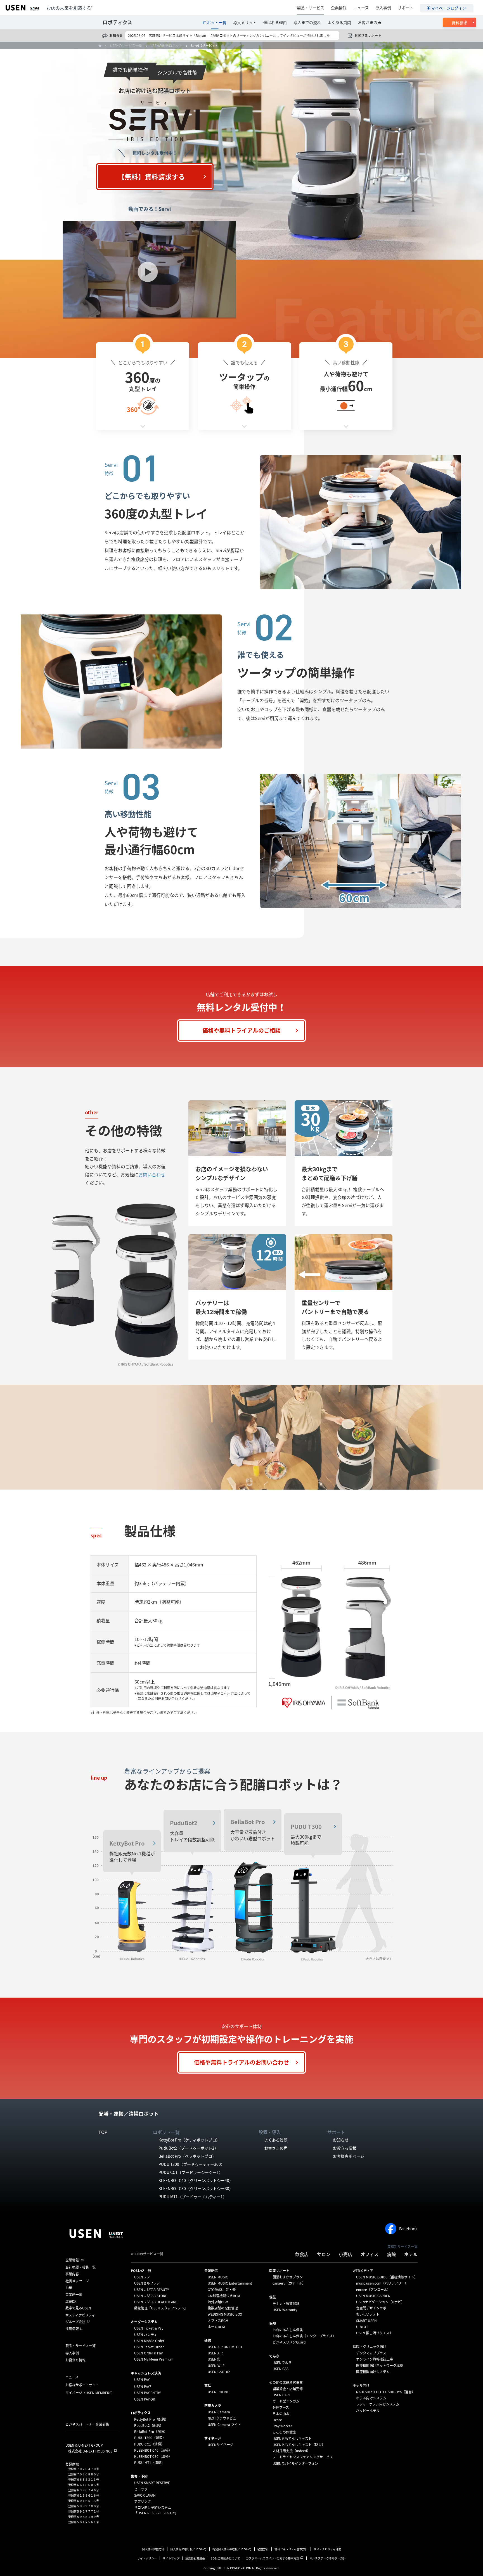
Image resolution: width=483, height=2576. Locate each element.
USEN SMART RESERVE (152, 2483)
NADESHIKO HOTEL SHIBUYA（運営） (386, 2392)
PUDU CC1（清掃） (149, 2444)
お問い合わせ (152, 1174)
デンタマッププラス (371, 2353)
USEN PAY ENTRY (147, 2393)
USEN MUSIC (218, 2277)
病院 (391, 2254)
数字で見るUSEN (78, 2308)
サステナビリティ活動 (327, 2549)
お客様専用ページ (349, 2156)
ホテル (411, 2254)
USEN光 (214, 2359)
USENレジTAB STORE (151, 2296)
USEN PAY (142, 2380)
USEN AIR (215, 2353)
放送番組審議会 (195, 2558)
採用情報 (72, 2329)
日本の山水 (281, 2414)
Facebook (408, 2229)
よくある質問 (339, 22)
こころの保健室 (284, 2432)
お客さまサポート (368, 35)
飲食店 (302, 2254)
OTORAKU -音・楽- (222, 2290)
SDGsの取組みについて (225, 2558)
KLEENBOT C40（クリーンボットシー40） (196, 2180)
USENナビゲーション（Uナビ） (380, 2302)
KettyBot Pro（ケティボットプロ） (189, 2140)
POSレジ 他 (141, 2271)
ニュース (361, 8)
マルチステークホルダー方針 (328, 2558)
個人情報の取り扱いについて (188, 2549)
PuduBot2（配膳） (149, 2425)
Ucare (277, 2420)
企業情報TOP (75, 2260)
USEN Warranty (285, 2310)
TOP (103, 2132)
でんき (274, 2356)
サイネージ (213, 2438)
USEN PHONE (218, 2392)
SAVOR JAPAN (145, 2495)
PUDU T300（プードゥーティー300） (192, 2164)
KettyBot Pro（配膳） (151, 2419)
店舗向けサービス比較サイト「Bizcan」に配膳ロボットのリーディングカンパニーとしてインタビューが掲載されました (239, 35)
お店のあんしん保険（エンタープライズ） (304, 2336)
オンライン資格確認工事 (375, 2359)
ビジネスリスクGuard (289, 2342)
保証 (273, 2297)
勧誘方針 (263, 2549)
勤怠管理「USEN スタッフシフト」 (161, 2308)
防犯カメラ (213, 2406)
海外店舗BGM (218, 2302)
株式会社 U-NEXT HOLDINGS (90, 2451)
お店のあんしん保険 (288, 2330)
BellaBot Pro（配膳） (151, 2432)
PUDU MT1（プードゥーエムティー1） (193, 2197)
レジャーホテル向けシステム (378, 2404)
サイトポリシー (147, 2558)
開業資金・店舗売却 (288, 2389)
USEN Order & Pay (148, 2353)
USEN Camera (219, 2412)
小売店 (345, 2254)
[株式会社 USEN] (102, 46)
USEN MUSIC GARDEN (373, 2296)
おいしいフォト (368, 2314)
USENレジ (142, 2277)
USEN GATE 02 (219, 2372)
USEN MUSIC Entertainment (230, 2283)
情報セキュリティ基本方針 (291, 2549)
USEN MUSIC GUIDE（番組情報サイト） (387, 2277)
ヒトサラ (141, 2489)
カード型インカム (286, 2401)
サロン (324, 2254)
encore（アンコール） (373, 2290)
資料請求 (460, 23)
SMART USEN (366, 2321)
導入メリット (245, 22)
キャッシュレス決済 (146, 2373)
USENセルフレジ (147, 2283)
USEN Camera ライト (224, 2425)
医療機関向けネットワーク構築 (380, 2366)
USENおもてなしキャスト (292, 2439)
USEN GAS (280, 2369)
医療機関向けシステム (373, 2372)
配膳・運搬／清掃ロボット (129, 2114)
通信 (208, 2340)
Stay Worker (282, 2426)
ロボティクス (117, 22)
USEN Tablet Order (149, 2347)
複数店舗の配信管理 (223, 2308)
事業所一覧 (74, 2295)
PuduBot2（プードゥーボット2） (188, 2148)
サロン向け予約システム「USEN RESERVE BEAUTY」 (156, 2510)
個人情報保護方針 (153, 2549)
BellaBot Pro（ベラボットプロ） (187, 2156)
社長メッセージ (77, 2281)
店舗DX (71, 2301)
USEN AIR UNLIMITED (225, 2347)
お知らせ (116, 35)
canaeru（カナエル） (289, 2283)
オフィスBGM (218, 2321)
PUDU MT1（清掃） (149, 2463)
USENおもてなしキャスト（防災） (299, 2445)
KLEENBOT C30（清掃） (153, 2456)
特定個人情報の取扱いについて (232, 2549)
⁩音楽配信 (211, 2271)
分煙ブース (281, 2408)
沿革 (69, 2288)
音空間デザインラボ (371, 2308)
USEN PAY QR (145, 2399)
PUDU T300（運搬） (150, 2438)
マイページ (90, 2393)
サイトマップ (171, 2558)
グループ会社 (75, 2322)
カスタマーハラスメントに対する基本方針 (273, 2558)
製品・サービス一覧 (80, 2346)
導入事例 (383, 8)
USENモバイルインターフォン (295, 2463)
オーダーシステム (144, 2322)
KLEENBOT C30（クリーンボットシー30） (196, 2188)
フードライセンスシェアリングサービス (303, 2457)
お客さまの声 (370, 22)
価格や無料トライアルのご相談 (241, 1030)
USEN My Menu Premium (154, 2359)
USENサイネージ (221, 2445)
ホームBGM (216, 2327)
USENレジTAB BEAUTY (151, 2290)
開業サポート (279, 2271)
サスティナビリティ (80, 2315)
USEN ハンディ (146, 2335)
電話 (208, 2385)
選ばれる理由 (275, 22)
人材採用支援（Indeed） (291, 2451)
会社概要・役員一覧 (80, 2267)
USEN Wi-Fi (216, 2366)
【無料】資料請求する (151, 177)
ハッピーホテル (368, 2411)
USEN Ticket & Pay (149, 2328)
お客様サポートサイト (82, 2385)
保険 (273, 2323)
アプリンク (143, 2501)
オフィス (370, 2254)
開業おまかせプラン (288, 2277)
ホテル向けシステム (371, 2398)
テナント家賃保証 (286, 2304)
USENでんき (282, 2363)
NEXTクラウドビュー (224, 2418)
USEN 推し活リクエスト (374, 2333)
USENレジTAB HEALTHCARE (156, 2302)
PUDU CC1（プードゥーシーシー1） (191, 2172)
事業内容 (72, 2274)
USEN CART (282, 2395)
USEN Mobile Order (149, 2341)
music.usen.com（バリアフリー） (382, 2283)
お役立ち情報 (345, 2148)
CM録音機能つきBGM (224, 2296)
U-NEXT (362, 2327)
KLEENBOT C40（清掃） (153, 2450)
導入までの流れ (307, 22)
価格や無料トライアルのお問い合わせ (241, 2062)
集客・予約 (139, 2476)
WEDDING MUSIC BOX (225, 2314)
